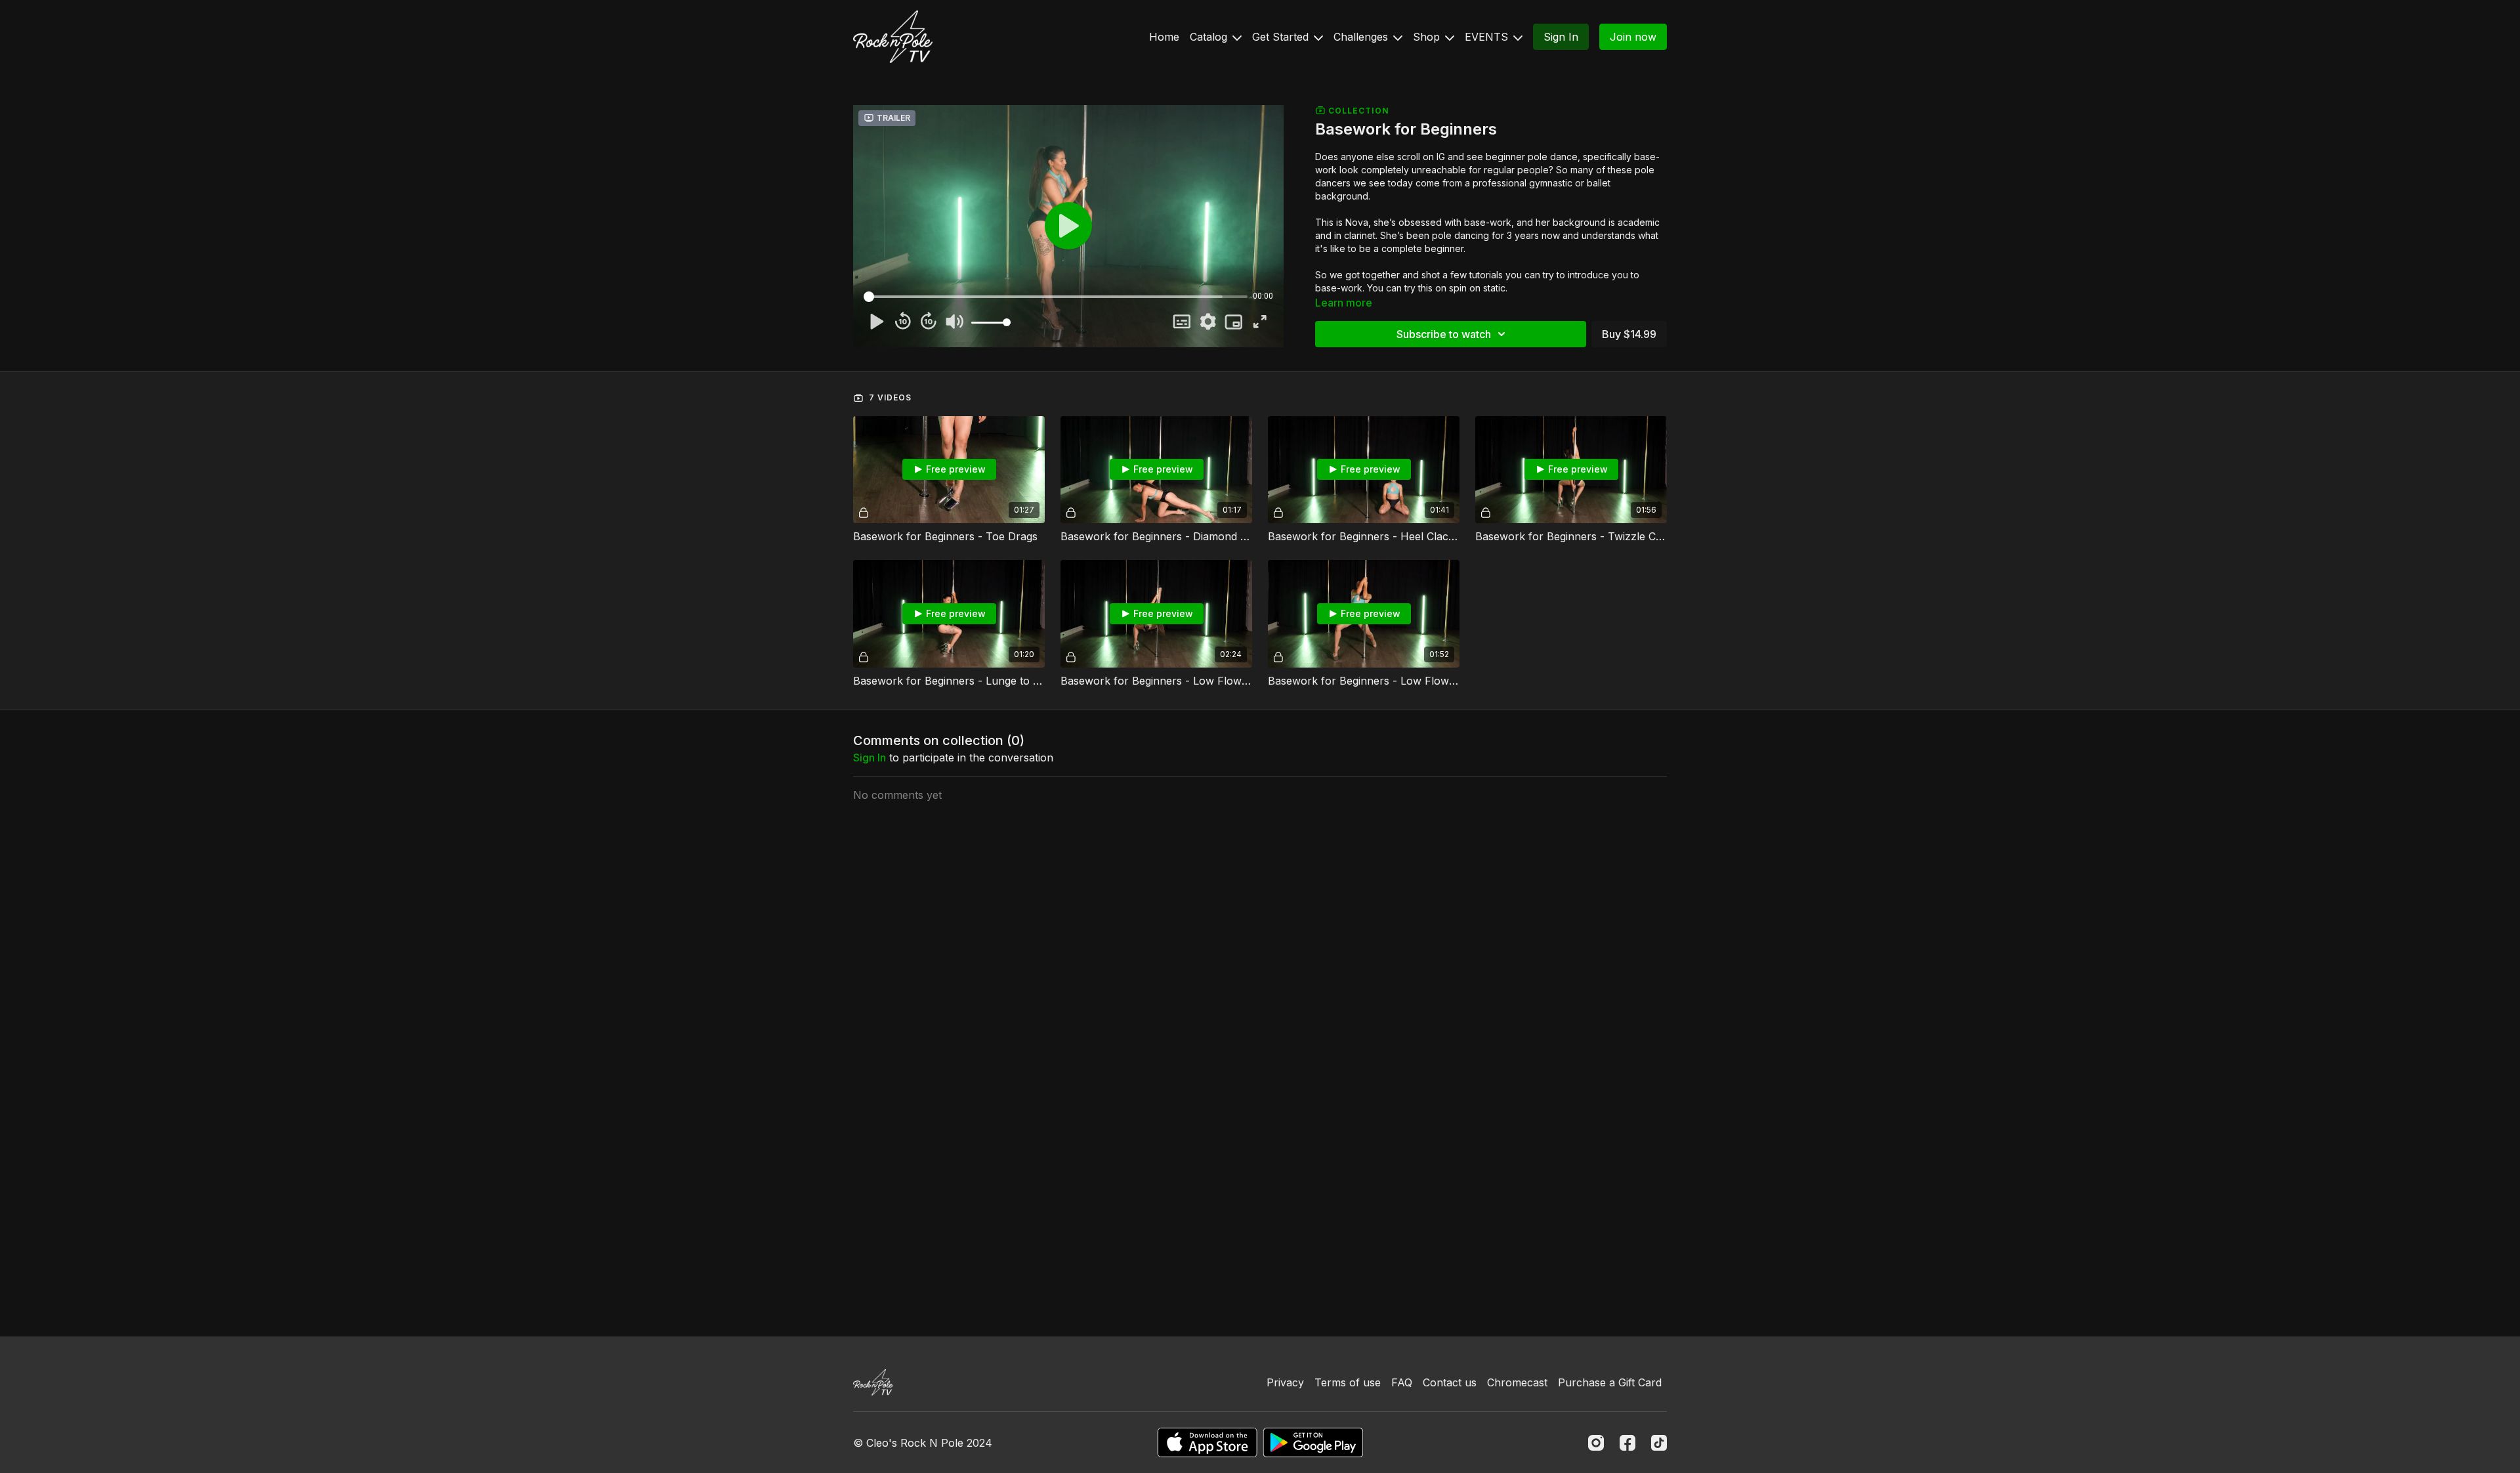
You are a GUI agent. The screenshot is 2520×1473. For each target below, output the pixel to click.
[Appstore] (1207, 1442)
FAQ (1402, 1382)
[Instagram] (1596, 1443)
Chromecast (1517, 1382)
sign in (870, 758)
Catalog (1210, 37)
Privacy (1285, 1382)
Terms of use (1348, 1382)
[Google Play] (1313, 1442)
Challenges (1362, 37)
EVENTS (1488, 37)
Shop (1428, 37)
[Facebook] (1627, 1443)
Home (1164, 37)
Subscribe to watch (1444, 334)
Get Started (1282, 37)
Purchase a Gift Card (1610, 1382)
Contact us (1450, 1382)
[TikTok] (1659, 1443)
